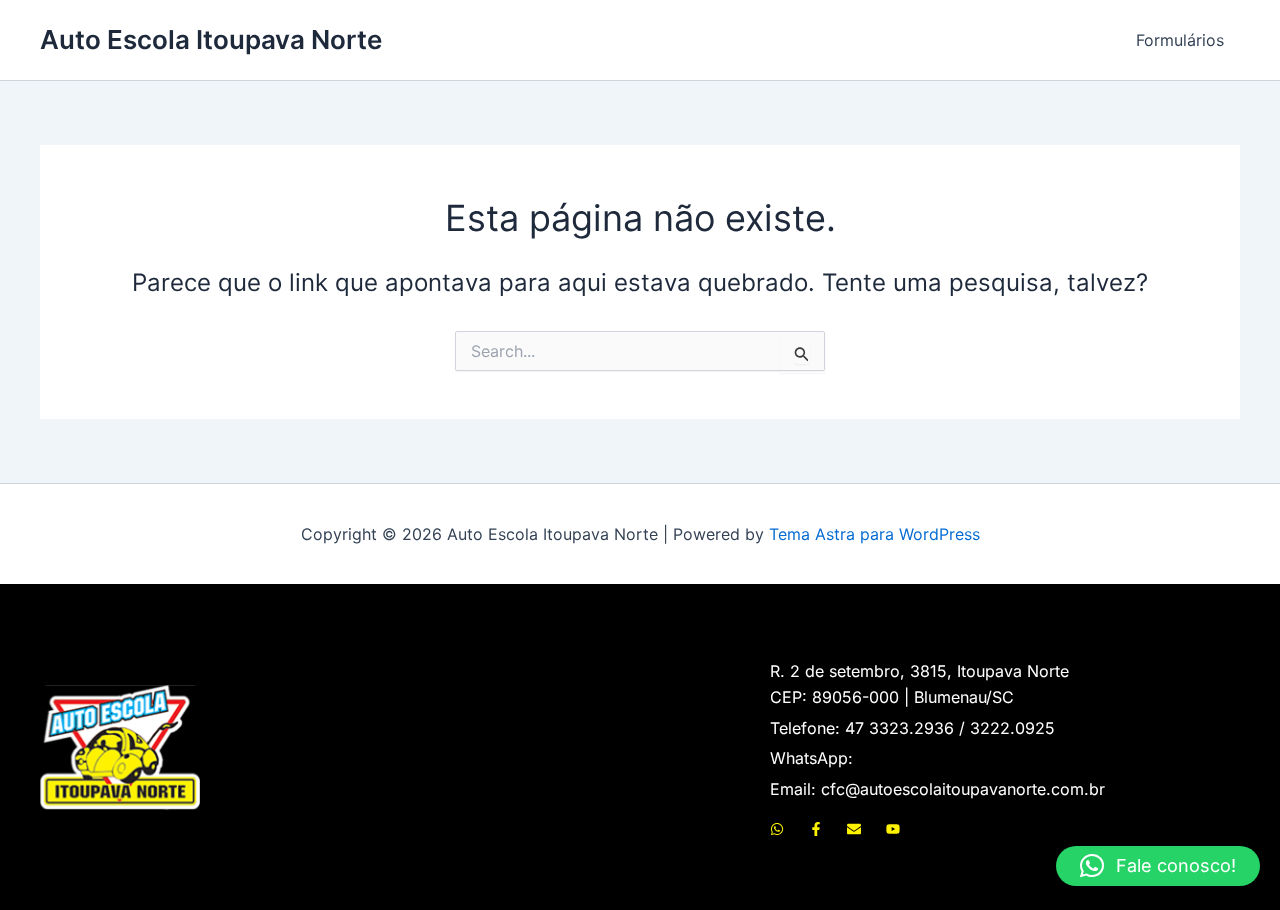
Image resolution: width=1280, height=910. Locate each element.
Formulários (1180, 40)
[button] (1158, 866)
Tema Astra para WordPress (874, 534)
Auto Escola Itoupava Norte (211, 39)
